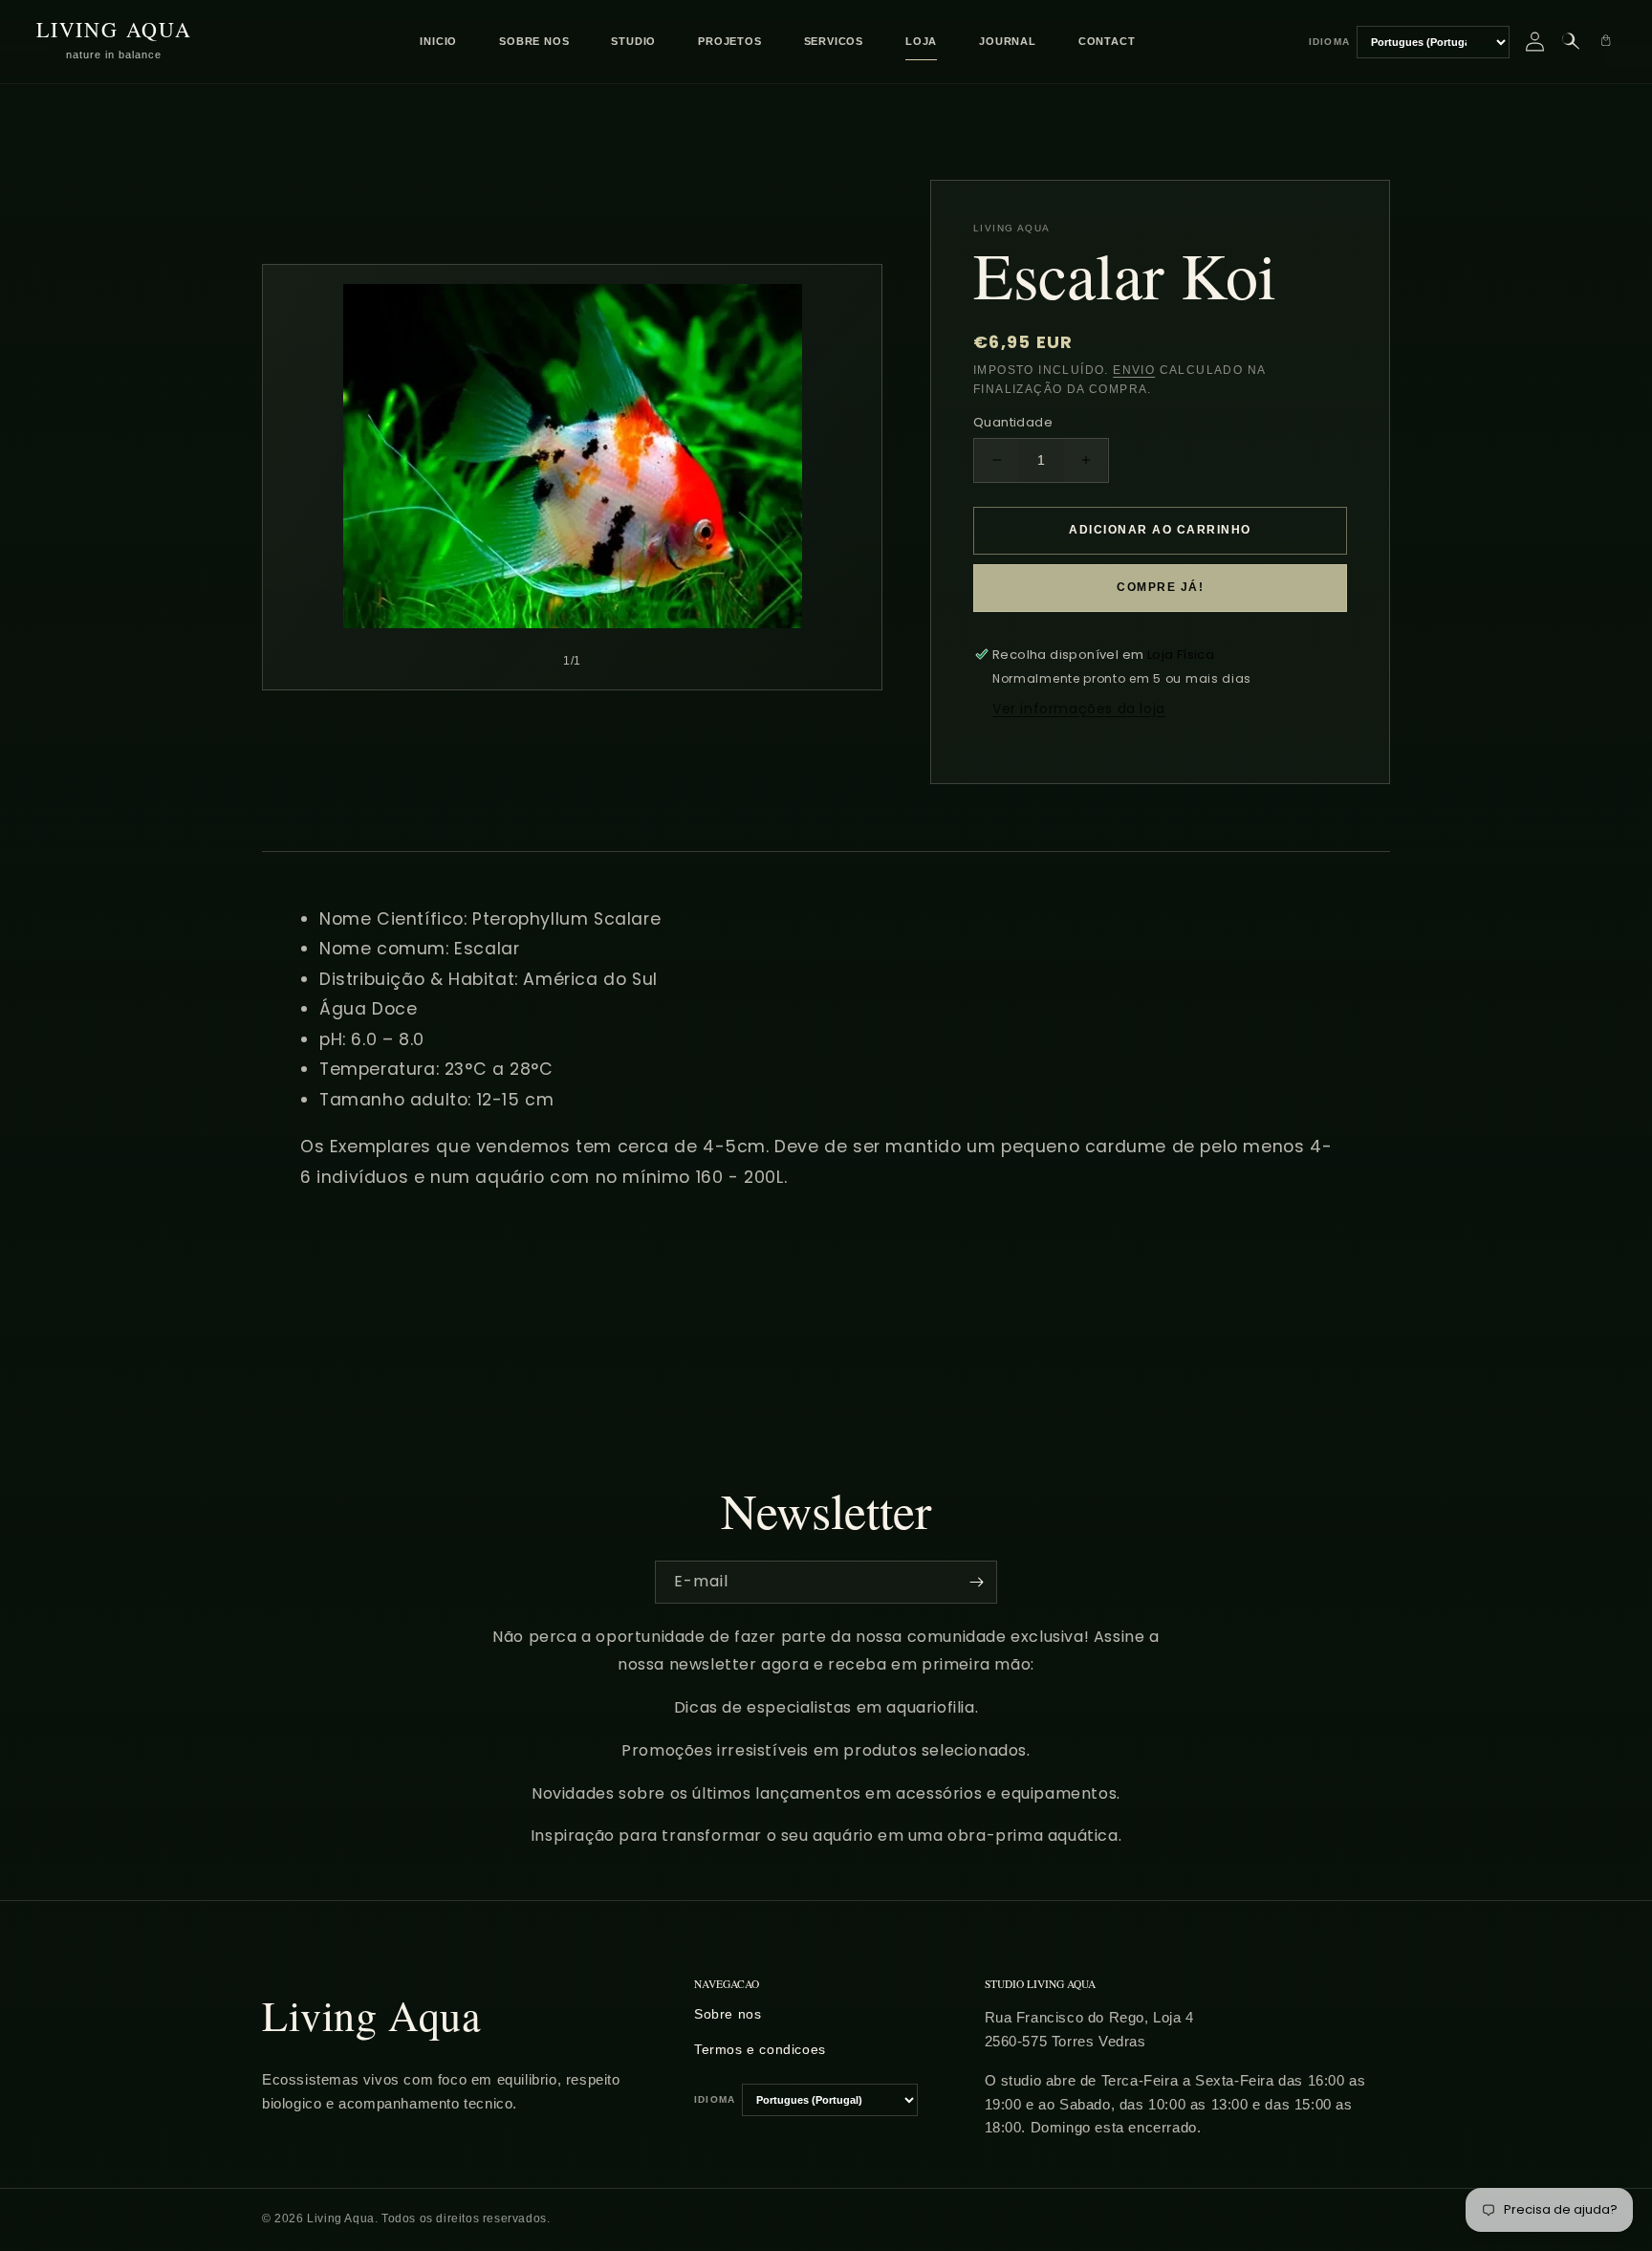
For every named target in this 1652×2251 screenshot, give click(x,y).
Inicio (438, 41)
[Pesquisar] (1570, 42)
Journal (1008, 41)
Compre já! (1160, 587)
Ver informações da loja (1079, 709)
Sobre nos (534, 41)
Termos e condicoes (760, 2049)
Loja (921, 41)
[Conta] (1535, 42)
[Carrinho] (1606, 42)
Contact (1107, 41)
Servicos (834, 41)
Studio (633, 41)
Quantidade (1013, 422)
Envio (1134, 370)
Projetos (729, 41)
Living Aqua (372, 2015)
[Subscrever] (976, 1582)
